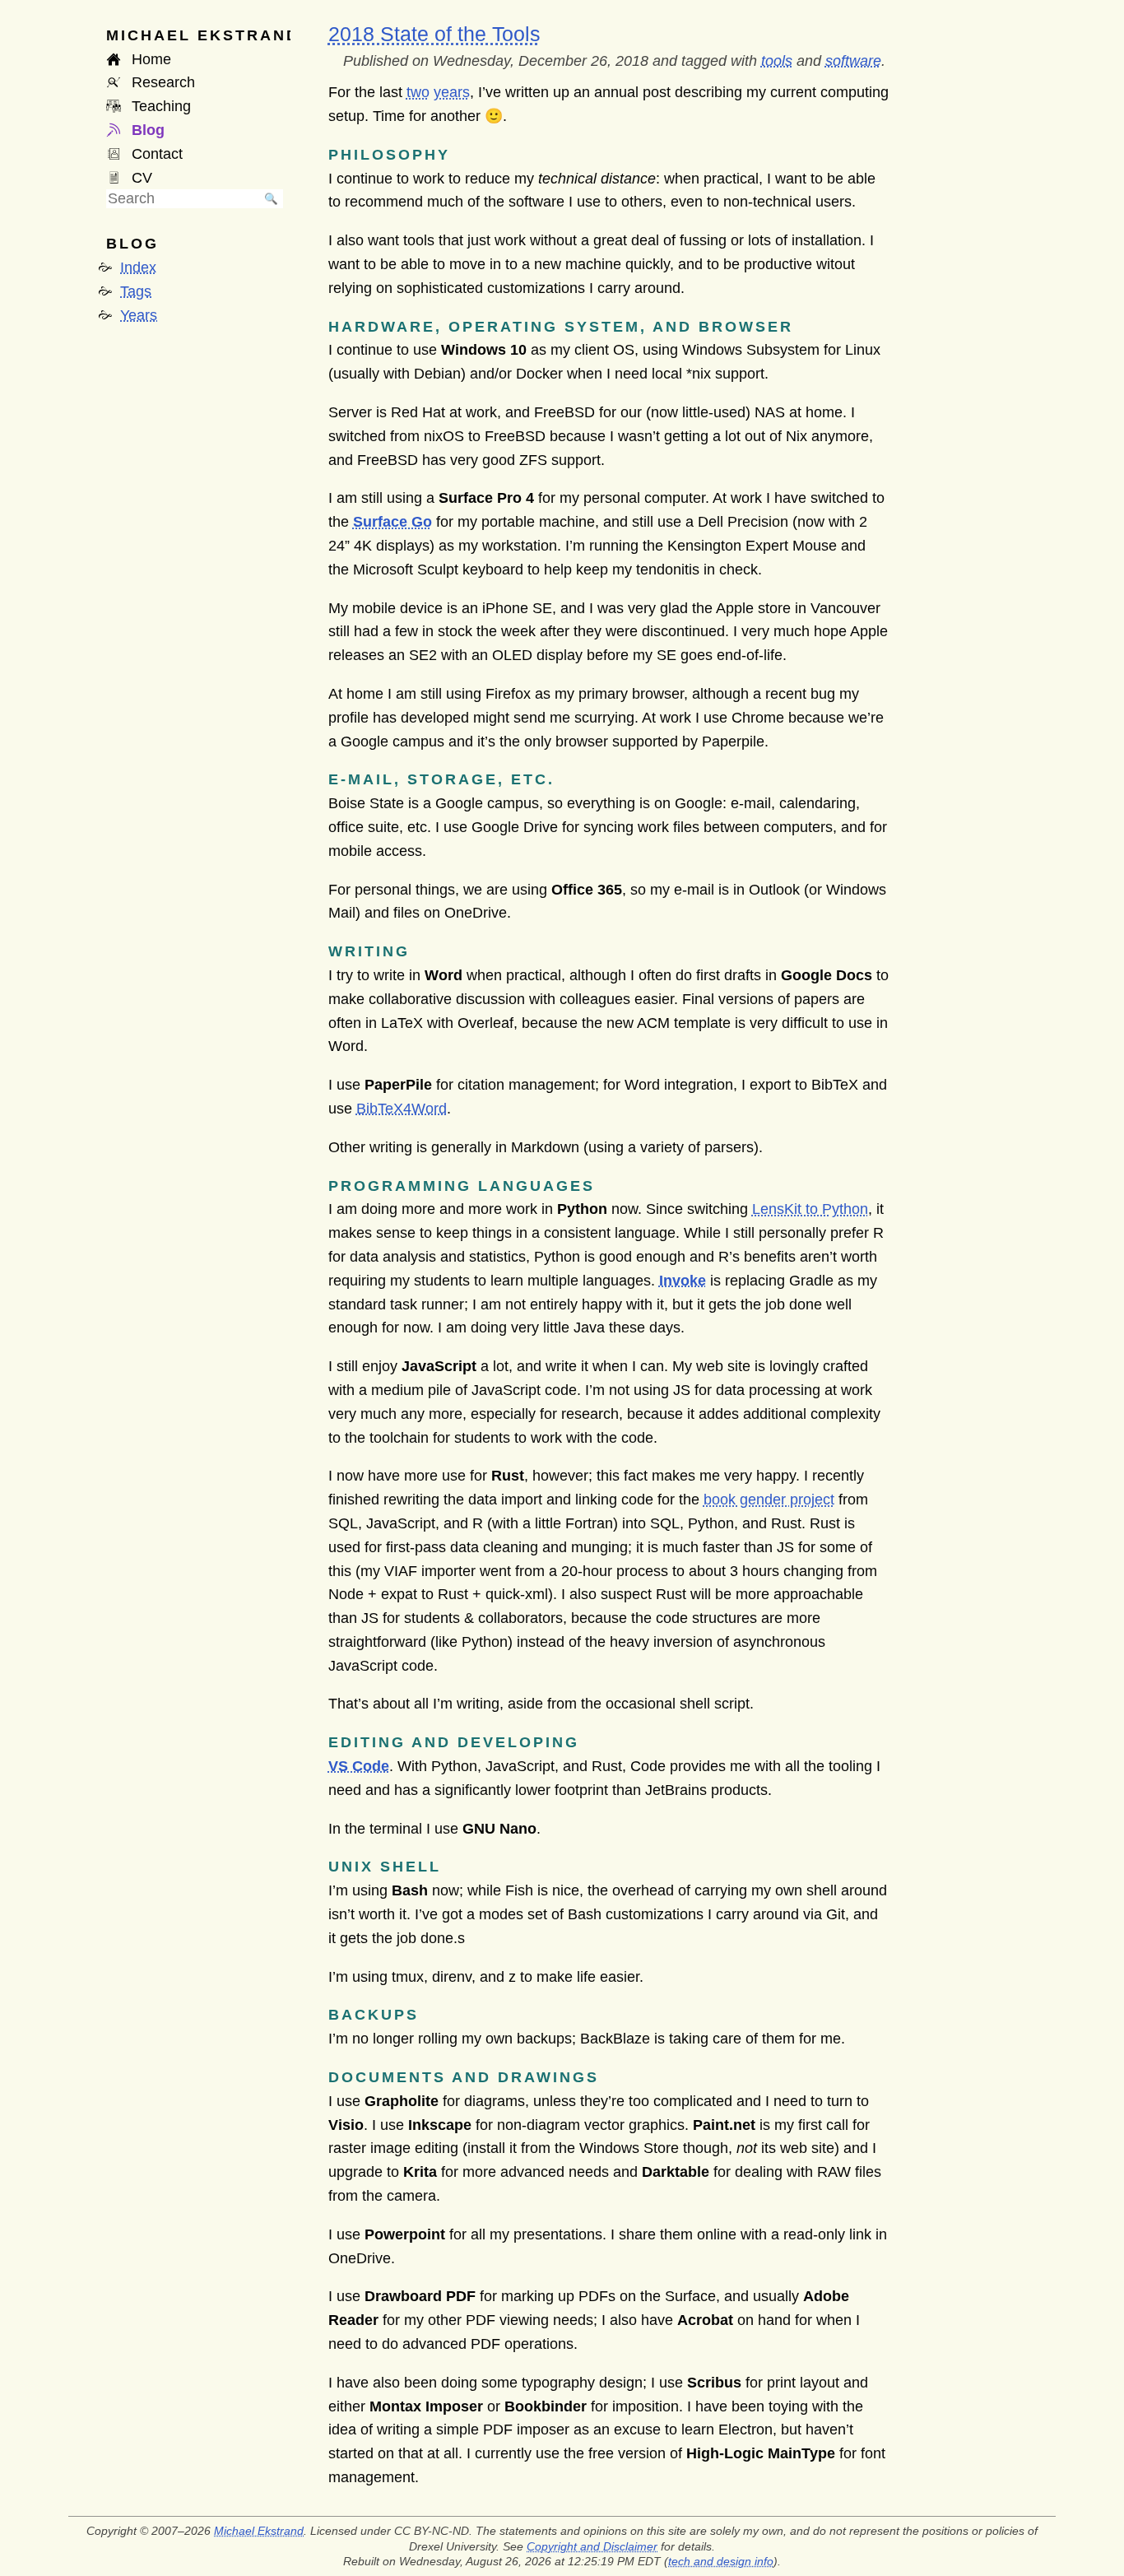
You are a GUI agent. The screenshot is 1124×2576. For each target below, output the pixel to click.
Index (138, 267)
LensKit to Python (810, 1209)
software (853, 61)
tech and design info (721, 2561)
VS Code (359, 1766)
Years (139, 315)
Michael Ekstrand (259, 2531)
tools (777, 61)
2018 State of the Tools (434, 34)
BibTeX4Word (402, 1109)
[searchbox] (183, 199)
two (418, 92)
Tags (136, 291)
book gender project (769, 1500)
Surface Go (392, 522)
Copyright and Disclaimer (592, 2546)
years (452, 92)
